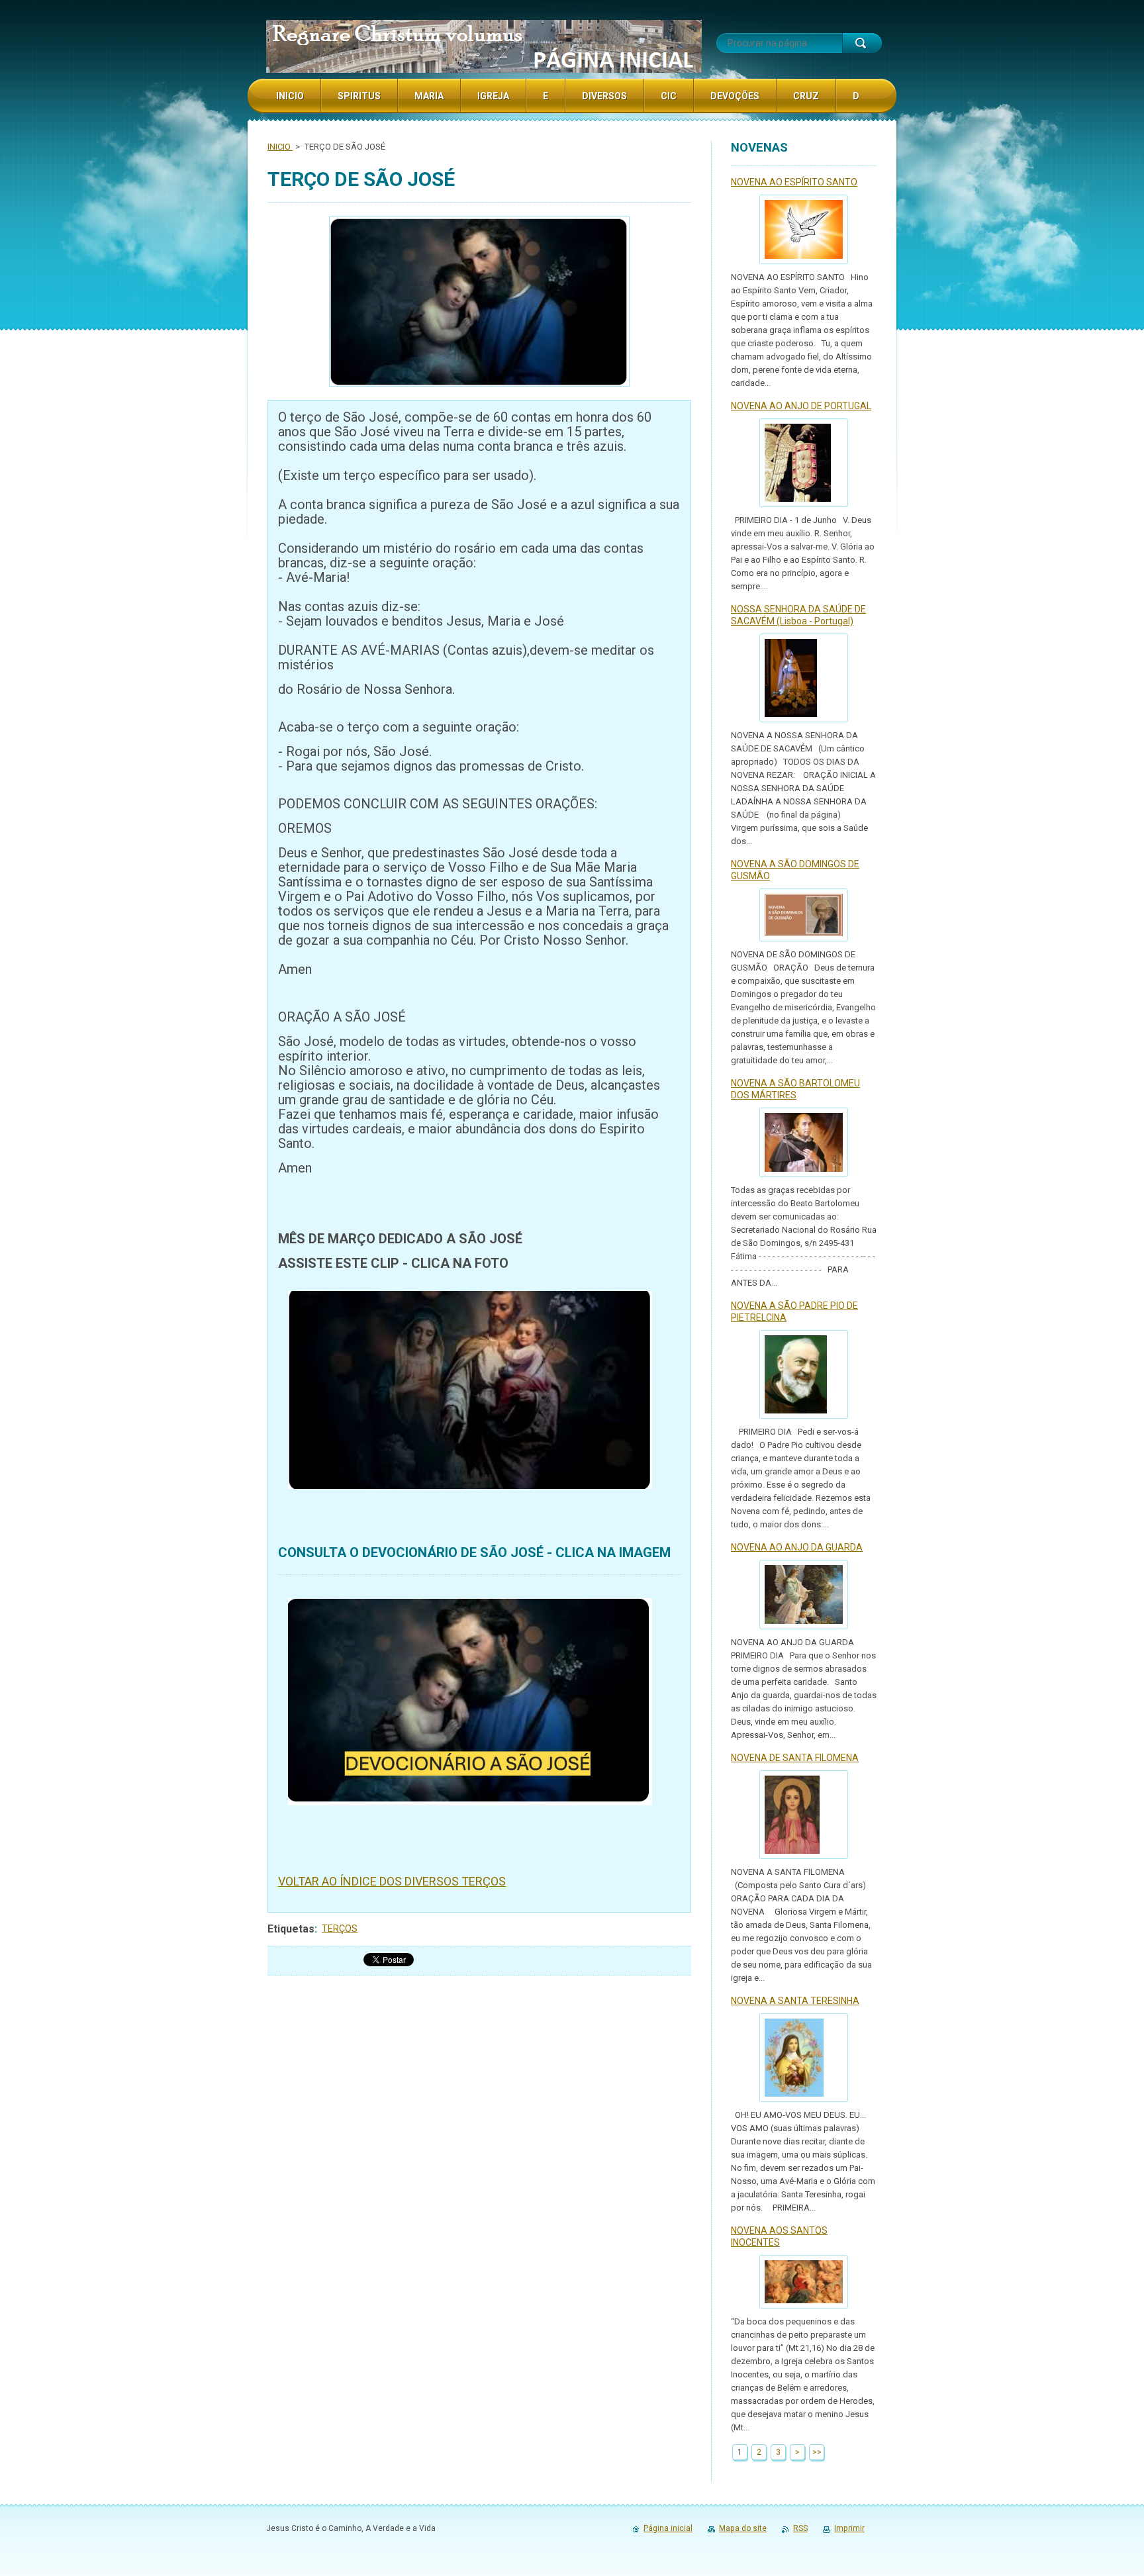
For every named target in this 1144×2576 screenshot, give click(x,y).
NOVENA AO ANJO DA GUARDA (797, 1547)
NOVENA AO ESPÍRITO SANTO (794, 182)
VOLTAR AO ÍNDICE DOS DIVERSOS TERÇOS (392, 1881)
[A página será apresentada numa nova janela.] (479, 303)
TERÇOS (340, 1929)
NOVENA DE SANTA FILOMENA (795, 1758)
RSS (800, 2528)
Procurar (862, 43)
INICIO (280, 147)
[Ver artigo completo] (804, 229)
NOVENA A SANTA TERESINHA (795, 2001)
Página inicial (668, 2528)
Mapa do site (743, 2528)
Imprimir (849, 2528)
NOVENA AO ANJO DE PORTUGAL (801, 406)
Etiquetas (291, 1929)
